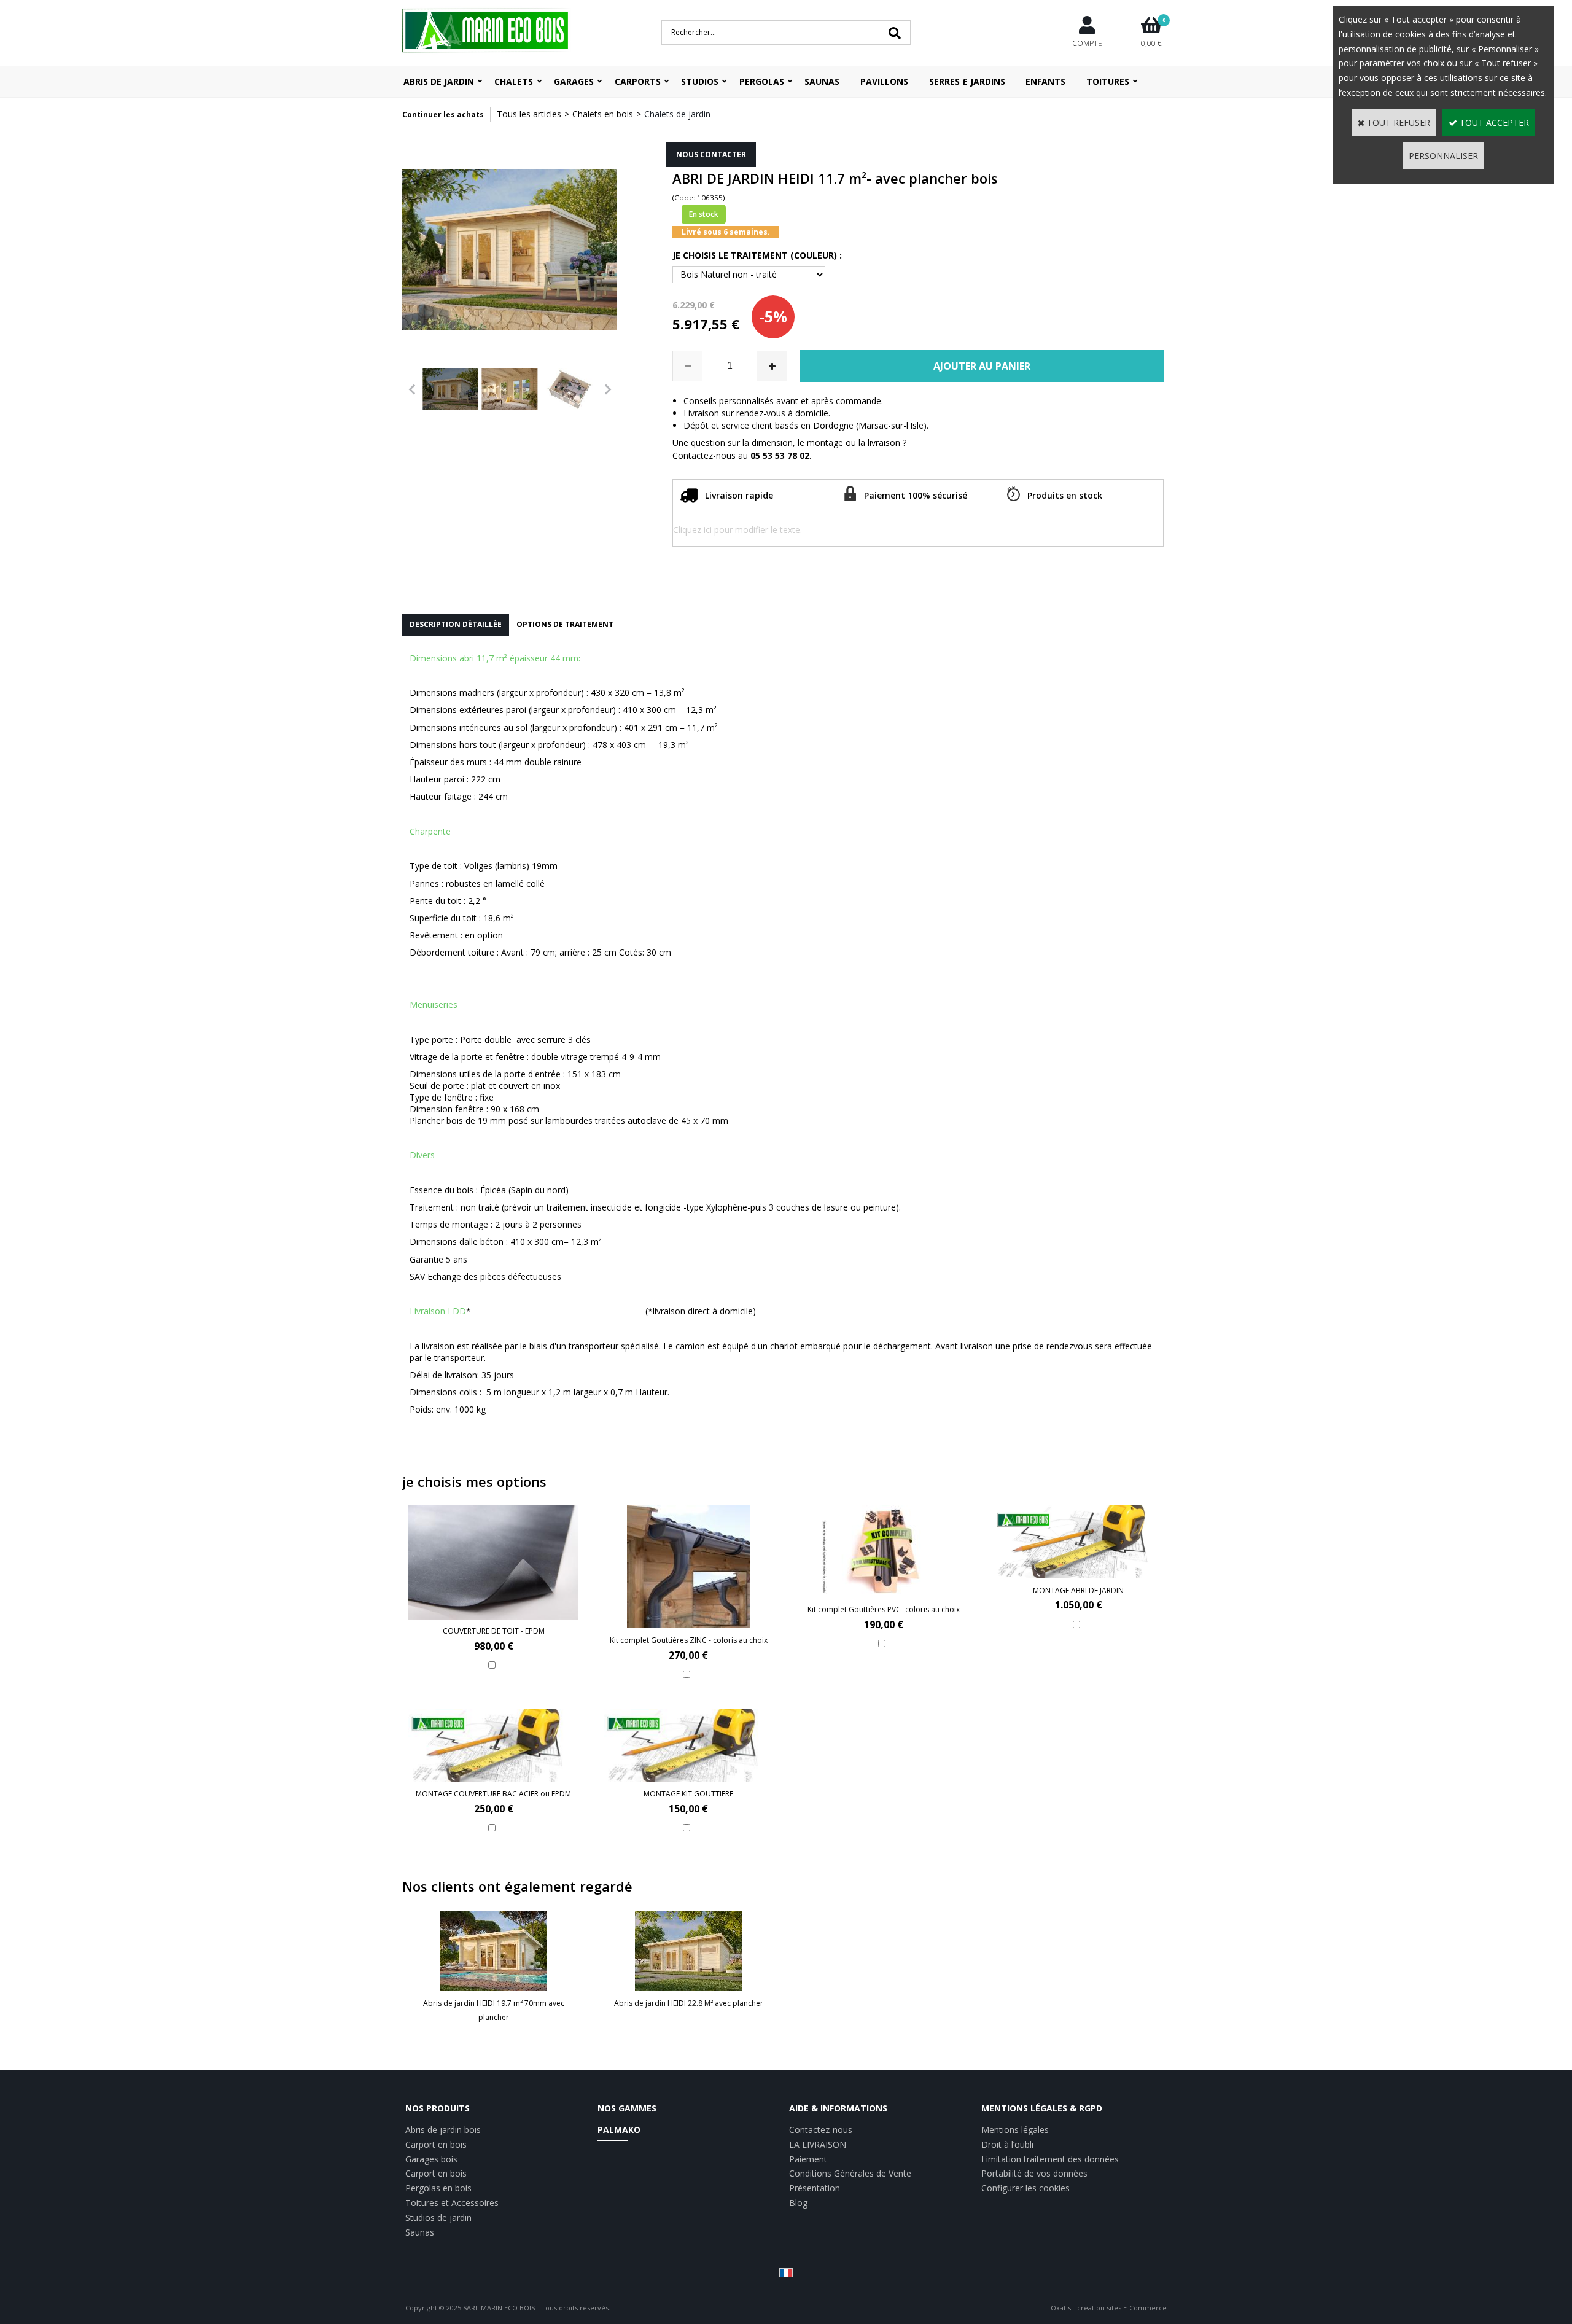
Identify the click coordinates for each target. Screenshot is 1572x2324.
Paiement (808, 2159)
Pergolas (762, 81)
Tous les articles (529, 114)
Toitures (1108, 81)
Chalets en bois (603, 114)
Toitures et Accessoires (452, 2203)
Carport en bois (436, 2144)
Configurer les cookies (1025, 2188)
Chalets (514, 81)
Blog (798, 2203)
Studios (700, 81)
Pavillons (884, 81)
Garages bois (431, 2159)
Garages (574, 81)
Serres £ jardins (967, 81)
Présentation (815, 2188)
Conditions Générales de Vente (850, 2173)
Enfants (1045, 81)
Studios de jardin (438, 2217)
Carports (638, 81)
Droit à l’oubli (1007, 2144)
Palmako (619, 2130)
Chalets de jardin (677, 114)
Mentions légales (1015, 2130)
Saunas (822, 81)
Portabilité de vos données (1034, 2173)
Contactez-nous (821, 2130)
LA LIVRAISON (818, 2144)
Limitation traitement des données (1050, 2159)
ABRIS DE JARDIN (439, 81)
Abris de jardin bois (443, 2130)
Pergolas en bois (438, 2188)
